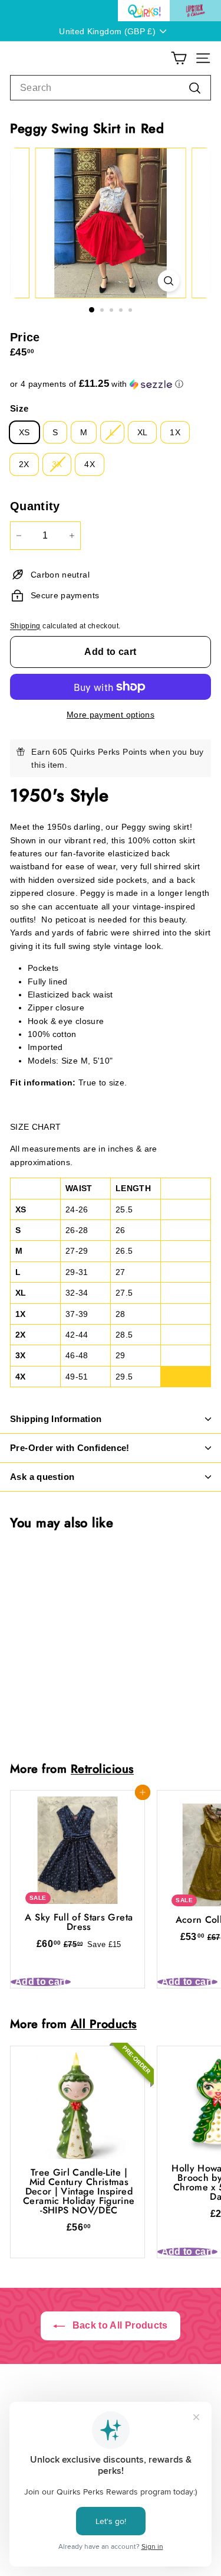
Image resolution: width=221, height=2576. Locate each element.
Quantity (35, 506)
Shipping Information (56, 1419)
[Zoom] (168, 281)
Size (19, 408)
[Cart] (179, 58)
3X (57, 464)
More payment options (111, 715)
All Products (104, 2024)
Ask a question (42, 1477)
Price (25, 337)
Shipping (25, 626)
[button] (111, 384)
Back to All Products (118, 2325)
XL (143, 432)
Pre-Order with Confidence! (70, 1448)
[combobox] (111, 88)
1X (175, 432)
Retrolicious (102, 1769)
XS (24, 432)
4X (90, 464)
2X (24, 464)
